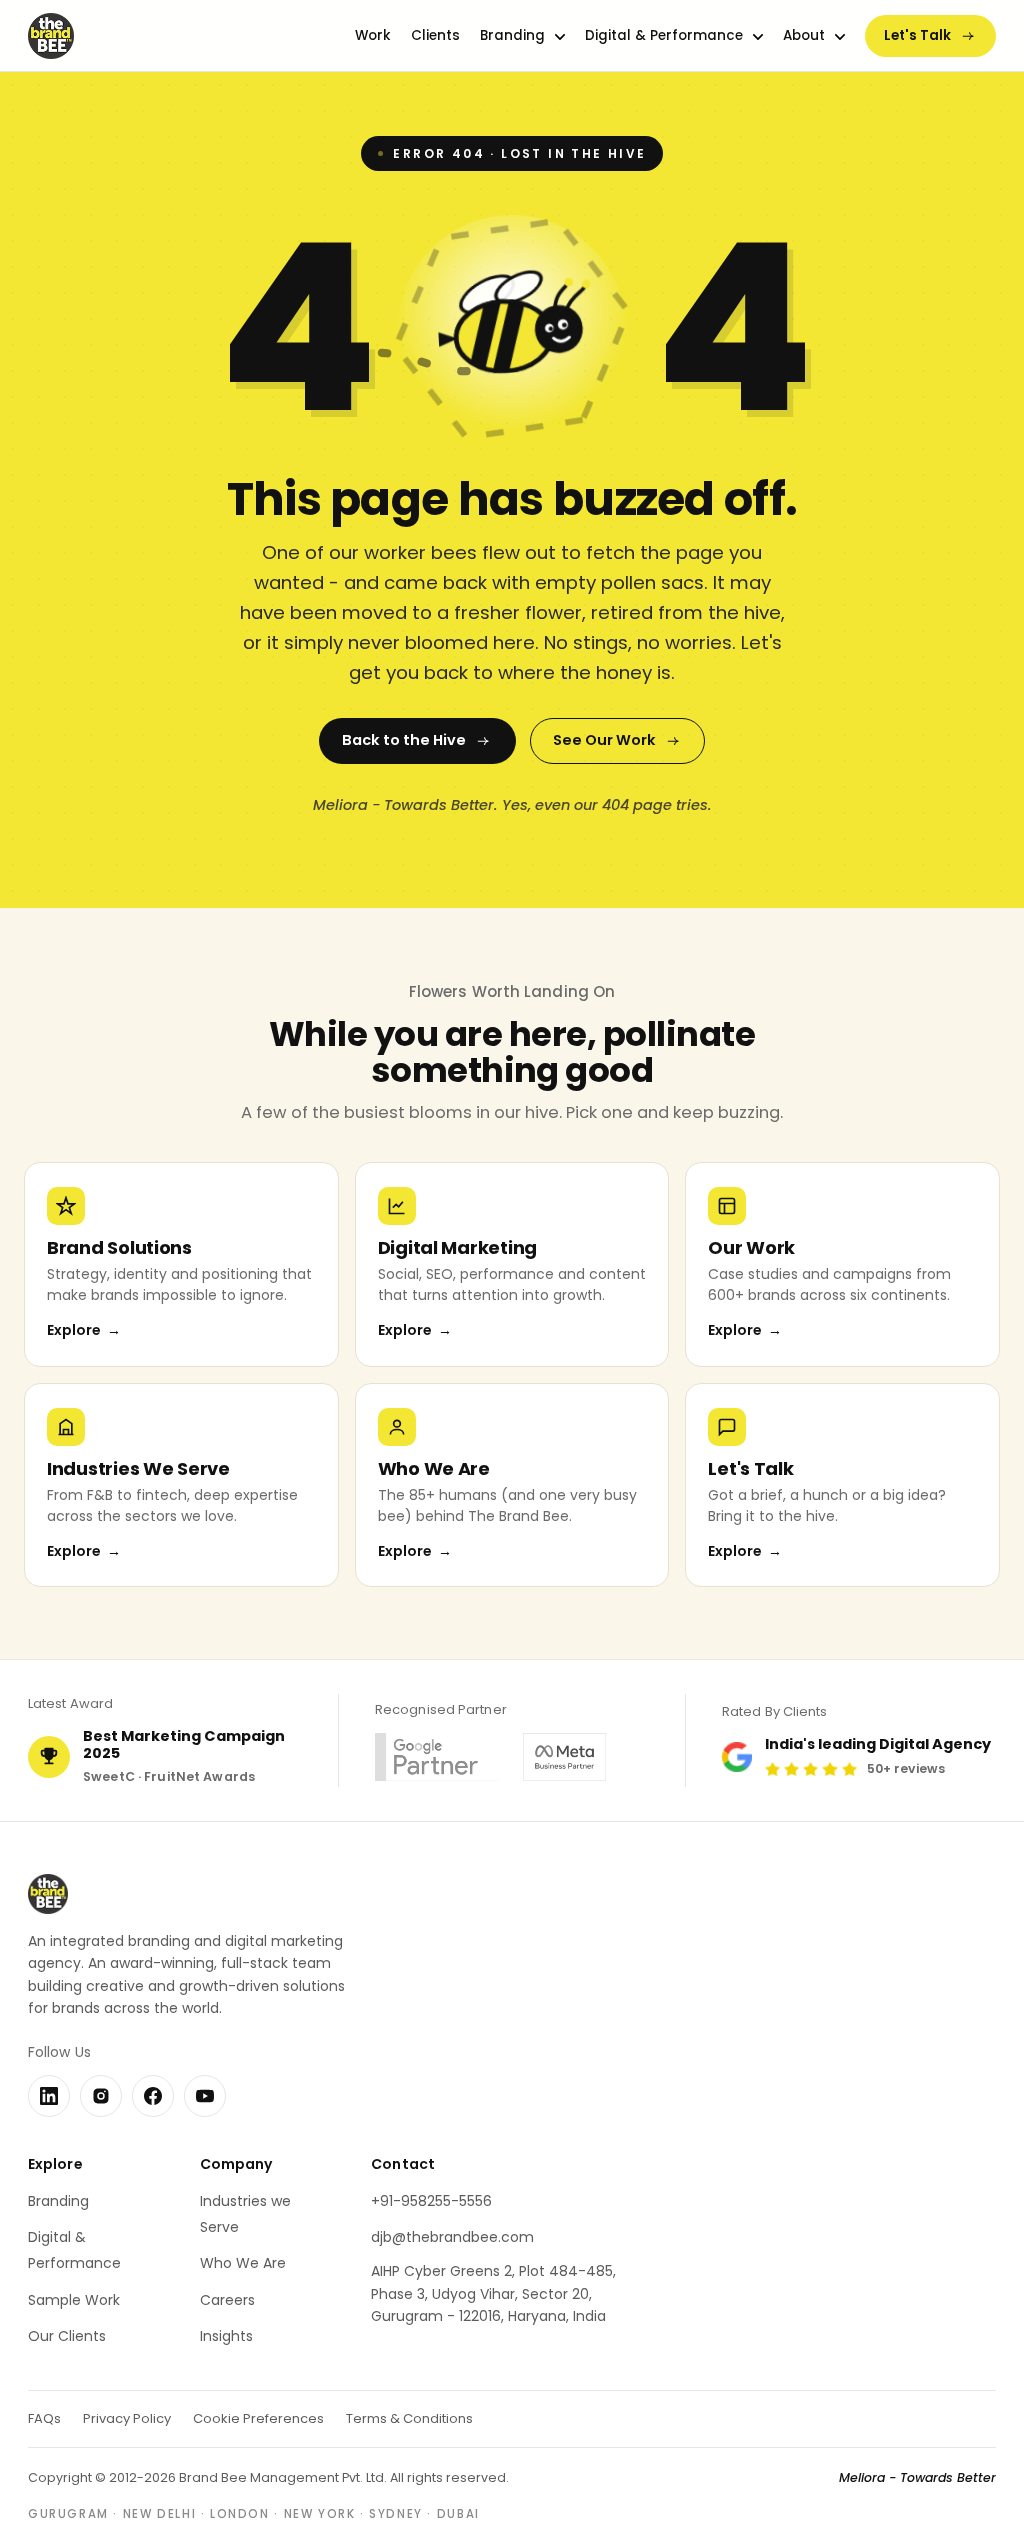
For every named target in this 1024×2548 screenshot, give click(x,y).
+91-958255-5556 (431, 2201)
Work (373, 35)
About (804, 35)
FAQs (44, 2418)
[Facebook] (153, 2096)
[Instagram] (101, 2096)
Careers (227, 2300)
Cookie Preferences (258, 2418)
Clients (435, 35)
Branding (512, 35)
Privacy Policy (127, 2418)
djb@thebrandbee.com (452, 2237)
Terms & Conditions (409, 2418)
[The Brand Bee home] (51, 36)
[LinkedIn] (49, 2096)
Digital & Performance (664, 35)
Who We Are (243, 2263)
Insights (226, 2336)
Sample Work (74, 2300)
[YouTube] (205, 2096)
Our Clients (67, 2336)
